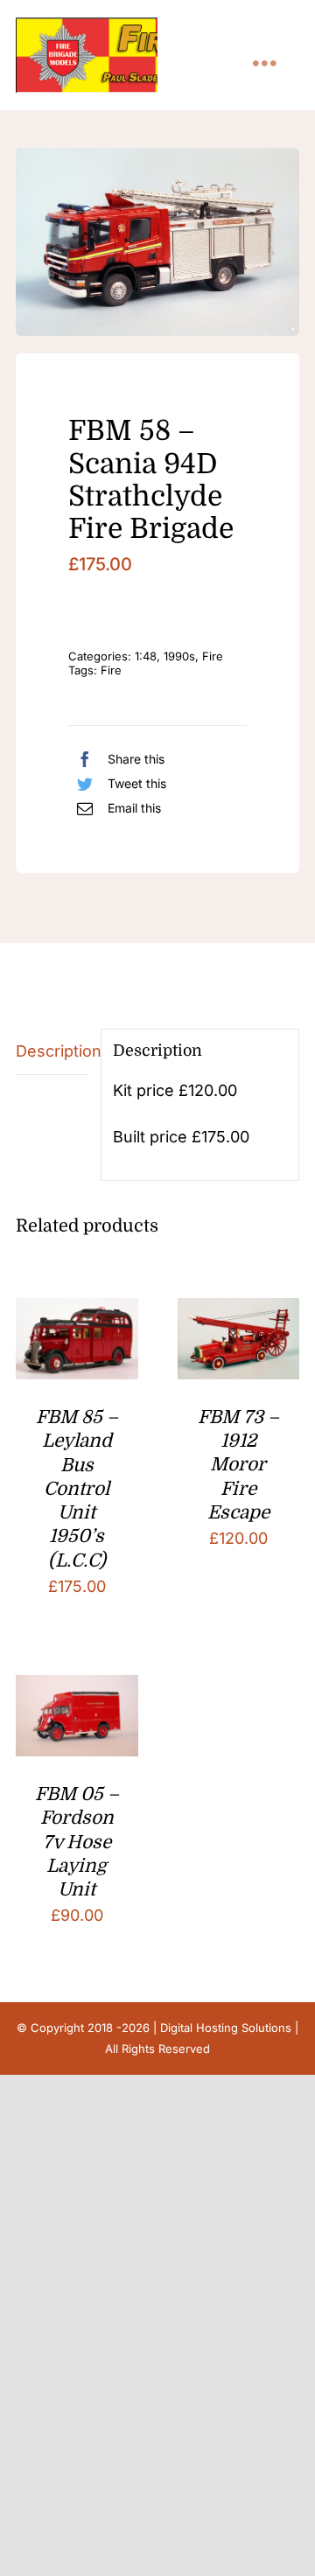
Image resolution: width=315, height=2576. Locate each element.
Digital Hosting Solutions (226, 2028)
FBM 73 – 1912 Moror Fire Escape (238, 1465)
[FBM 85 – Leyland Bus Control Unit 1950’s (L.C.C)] (77, 1312)
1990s (179, 656)
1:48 (146, 656)
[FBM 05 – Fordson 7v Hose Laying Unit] (77, 1689)
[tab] (52, 1052)
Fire (213, 656)
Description (52, 1051)
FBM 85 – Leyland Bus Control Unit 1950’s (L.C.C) (77, 1489)
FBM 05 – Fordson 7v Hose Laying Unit (77, 1842)
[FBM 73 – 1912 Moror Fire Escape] (239, 1312)
